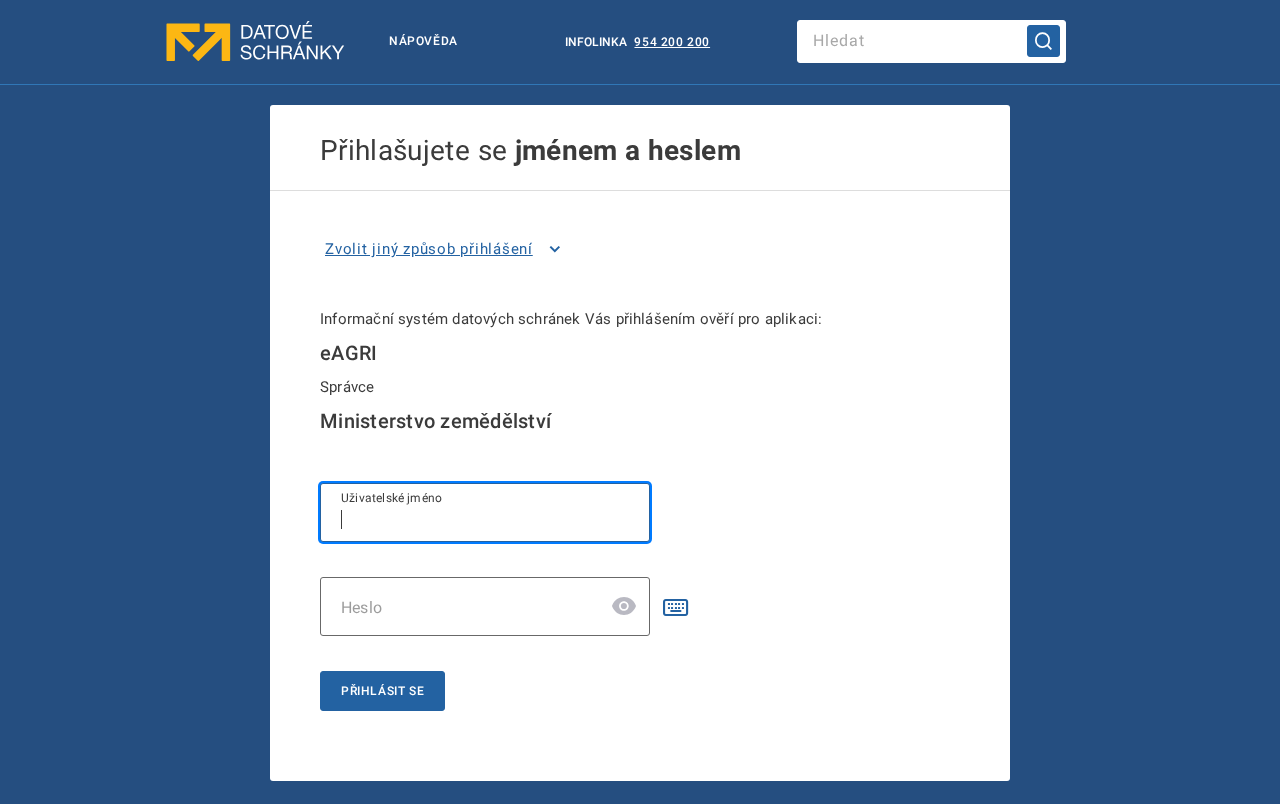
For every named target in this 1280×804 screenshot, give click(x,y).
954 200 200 (672, 42)
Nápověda (423, 41)
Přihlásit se (382, 691)
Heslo (361, 607)
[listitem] (446, 249)
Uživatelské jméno (391, 498)
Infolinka (597, 42)
